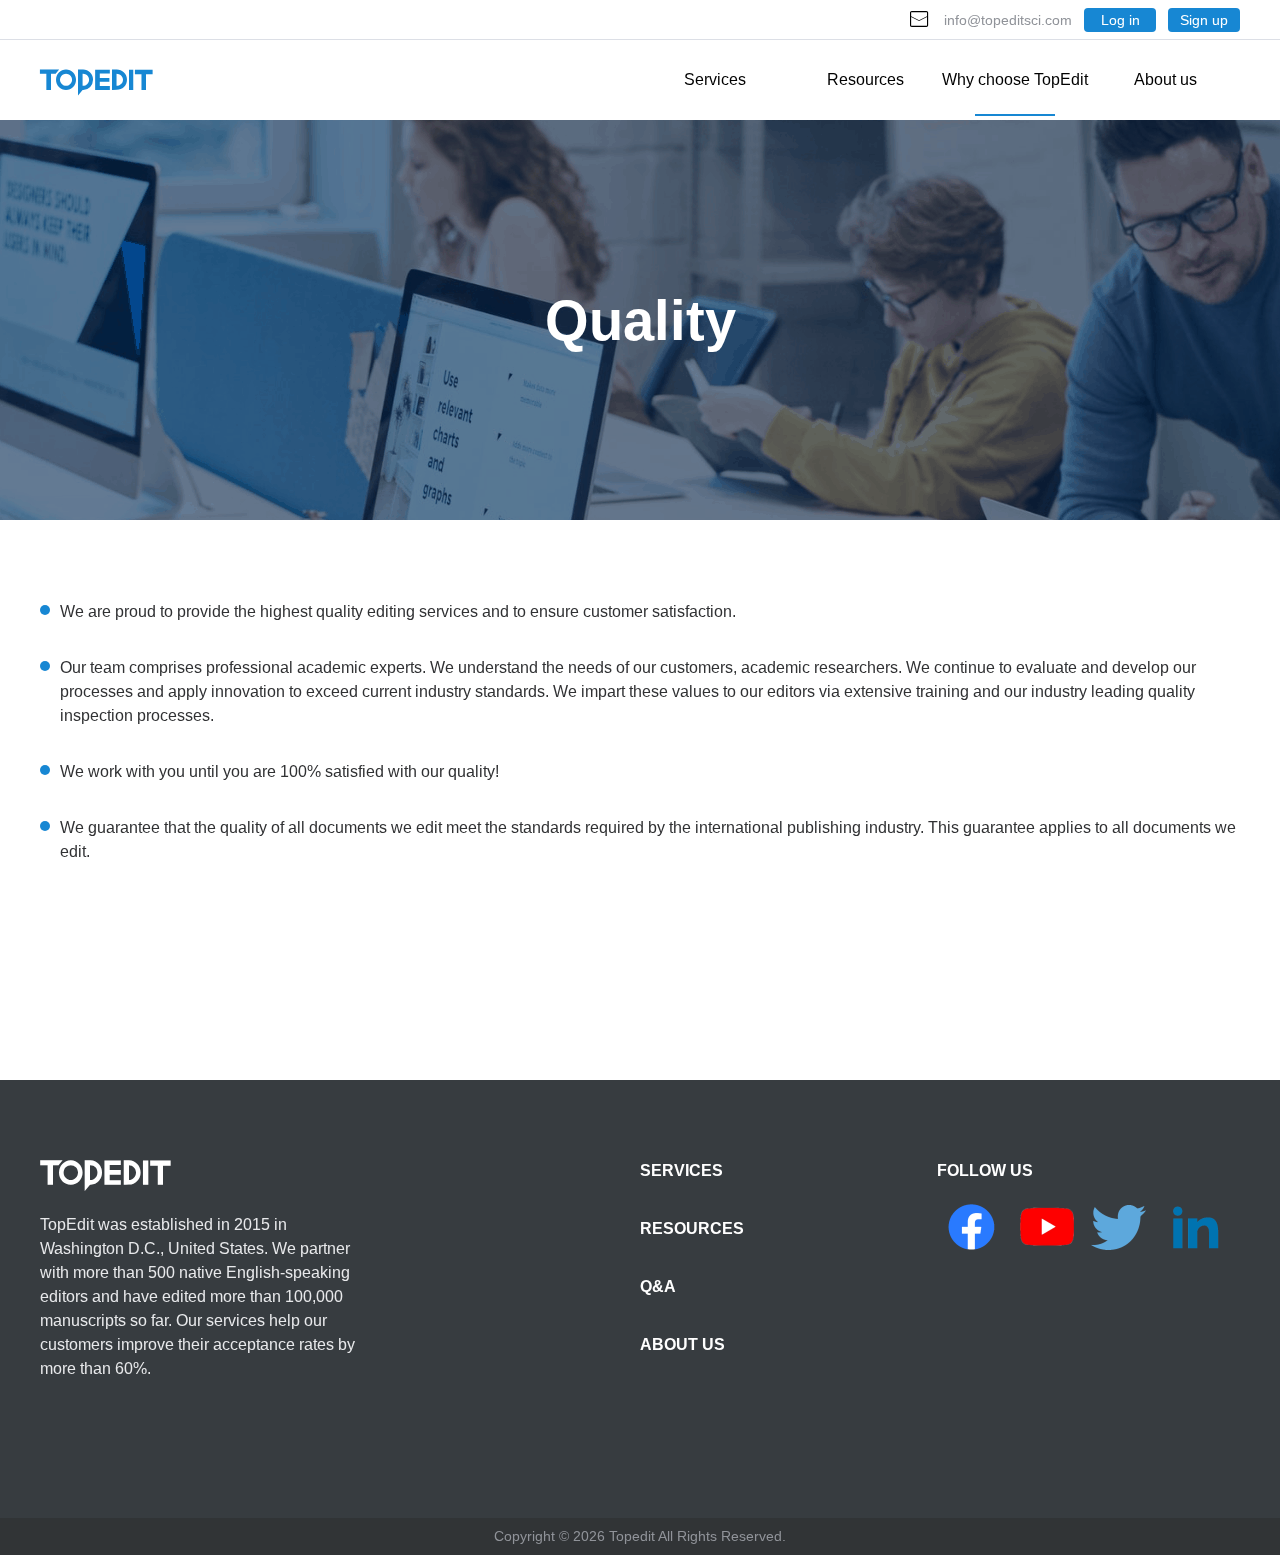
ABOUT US (682, 1344)
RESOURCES (692, 1228)
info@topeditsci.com (1008, 20)
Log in (1120, 20)
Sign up (1204, 20)
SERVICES (681, 1170)
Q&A (658, 1286)
